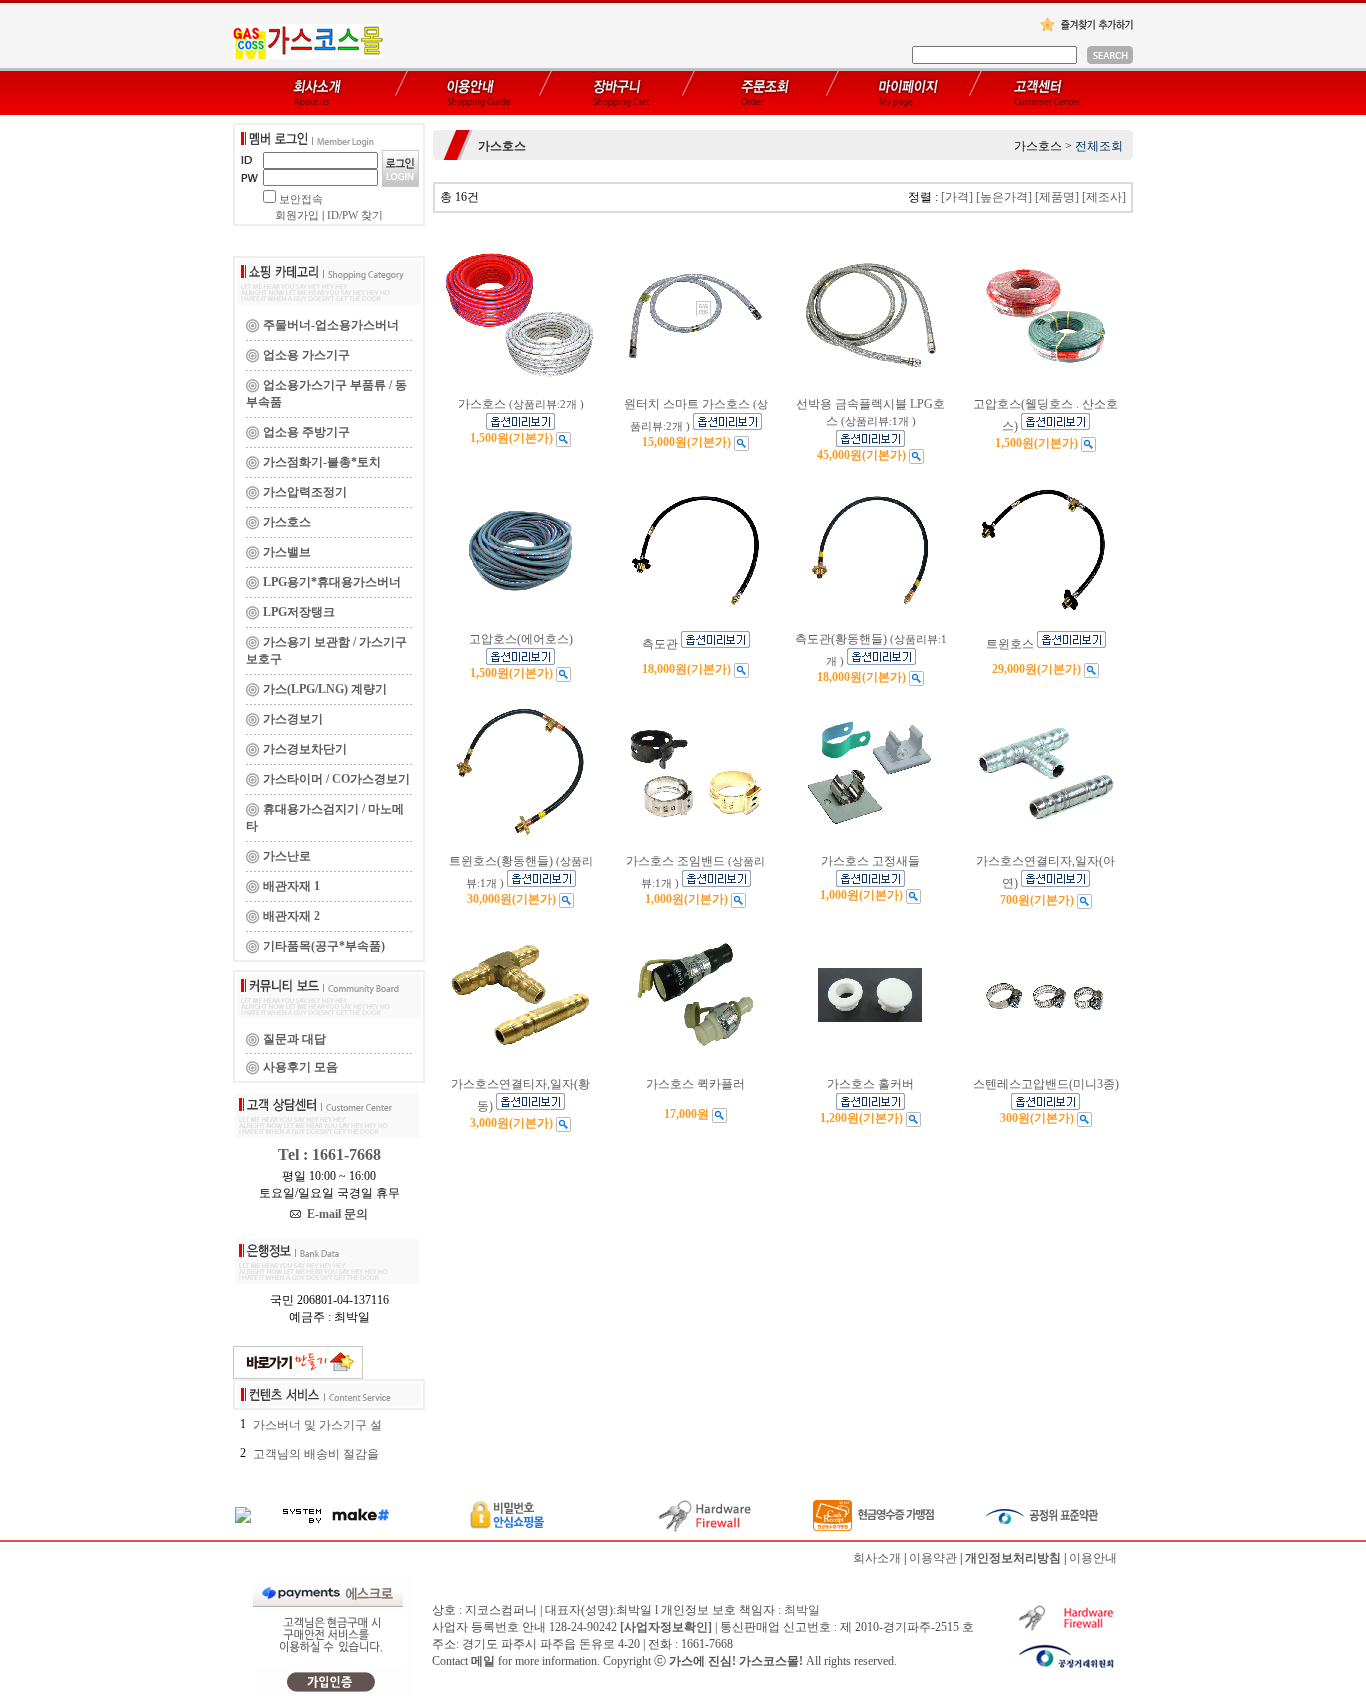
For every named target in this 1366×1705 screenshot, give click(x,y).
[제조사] (1104, 197)
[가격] (957, 197)
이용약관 (933, 1558)
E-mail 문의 (334, 1214)
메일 (483, 1661)
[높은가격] (1004, 197)
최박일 (802, 1610)
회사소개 (877, 1558)
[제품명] (1057, 197)
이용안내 (1093, 1558)
